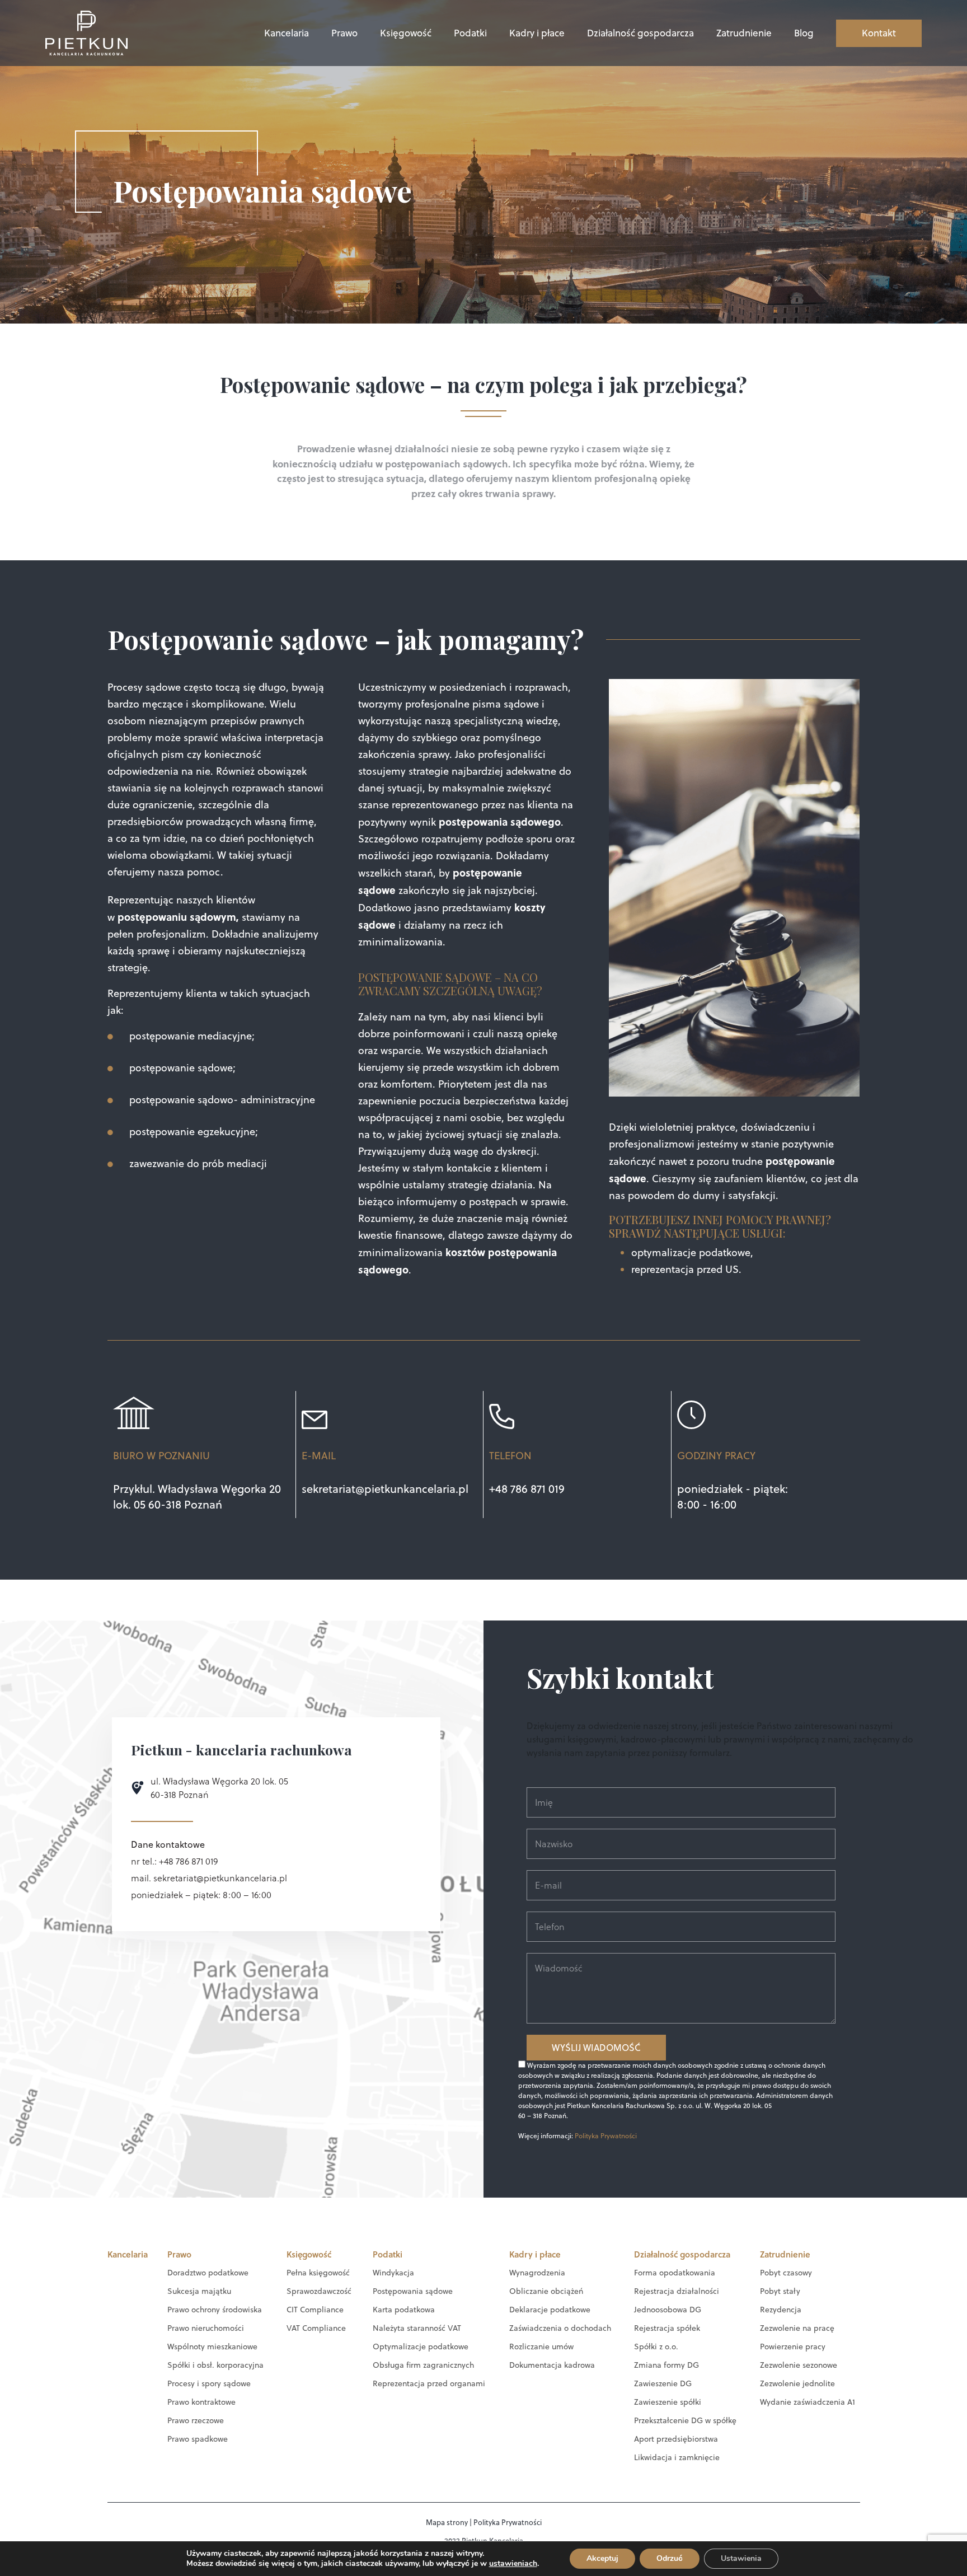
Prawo (344, 33)
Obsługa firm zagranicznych (423, 2365)
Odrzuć (670, 2558)
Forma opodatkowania (675, 2273)
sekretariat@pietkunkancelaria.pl (385, 1489)
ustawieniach (513, 2564)
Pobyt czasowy (786, 2273)
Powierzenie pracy (793, 2346)
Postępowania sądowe (413, 2291)
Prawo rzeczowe (196, 2420)
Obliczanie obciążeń (546, 2291)
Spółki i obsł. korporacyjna (215, 2365)
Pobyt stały (780, 2291)
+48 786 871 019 (527, 1489)
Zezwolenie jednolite (797, 2383)
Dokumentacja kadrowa (552, 2365)
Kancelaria (287, 33)
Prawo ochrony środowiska (215, 2310)
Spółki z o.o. (656, 2346)
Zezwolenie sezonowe (799, 2365)
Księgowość (406, 33)
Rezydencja (781, 2310)
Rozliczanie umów (541, 2346)
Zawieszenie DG (663, 2383)
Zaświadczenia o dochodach (560, 2328)
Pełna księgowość (318, 2273)
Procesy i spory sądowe (209, 2383)
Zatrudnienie (744, 33)
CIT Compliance (315, 2310)
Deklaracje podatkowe (550, 2310)
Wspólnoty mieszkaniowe (212, 2346)
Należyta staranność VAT (417, 2328)
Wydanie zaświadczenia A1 (808, 2402)
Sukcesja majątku (199, 2291)
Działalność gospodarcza (640, 33)
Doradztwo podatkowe (208, 2273)
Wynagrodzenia (537, 2273)
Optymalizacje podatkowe (421, 2346)
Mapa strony (447, 2522)
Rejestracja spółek (667, 2328)
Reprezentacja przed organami (429, 2383)
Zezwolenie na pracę (797, 2328)
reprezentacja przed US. (686, 1269)
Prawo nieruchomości (206, 2328)
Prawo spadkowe (198, 2439)
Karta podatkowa (404, 2310)
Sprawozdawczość (319, 2291)
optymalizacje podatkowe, (692, 1252)
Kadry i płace (537, 33)
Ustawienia (741, 2558)
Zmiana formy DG (666, 2365)
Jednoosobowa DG (668, 2310)
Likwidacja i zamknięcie (677, 2457)
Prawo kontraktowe (201, 2402)
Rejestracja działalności (677, 2291)
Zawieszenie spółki (668, 2402)
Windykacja (393, 2273)
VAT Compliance (316, 2328)
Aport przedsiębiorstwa (676, 2439)
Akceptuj (602, 2558)
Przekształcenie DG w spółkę (685, 2420)
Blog (804, 33)
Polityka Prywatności (606, 2136)
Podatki (470, 33)
